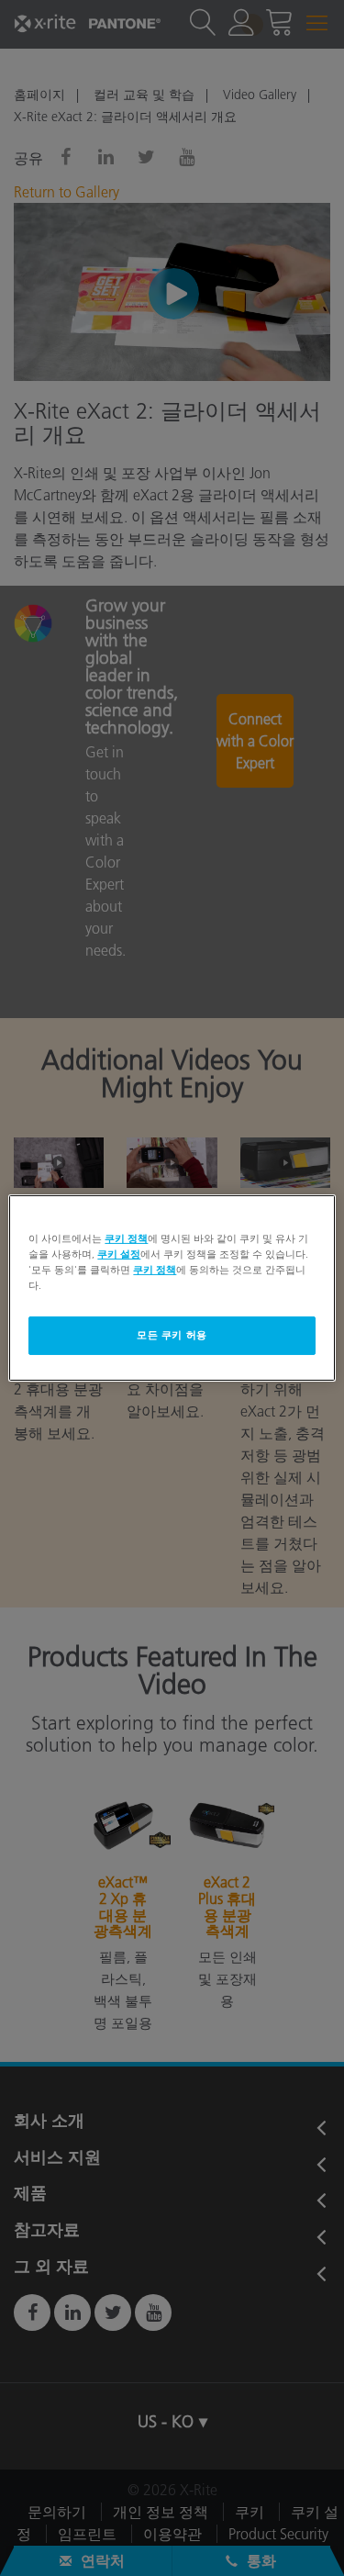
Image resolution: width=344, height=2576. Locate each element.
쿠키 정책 (126, 1238)
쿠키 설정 (119, 1254)
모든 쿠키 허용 (172, 1335)
